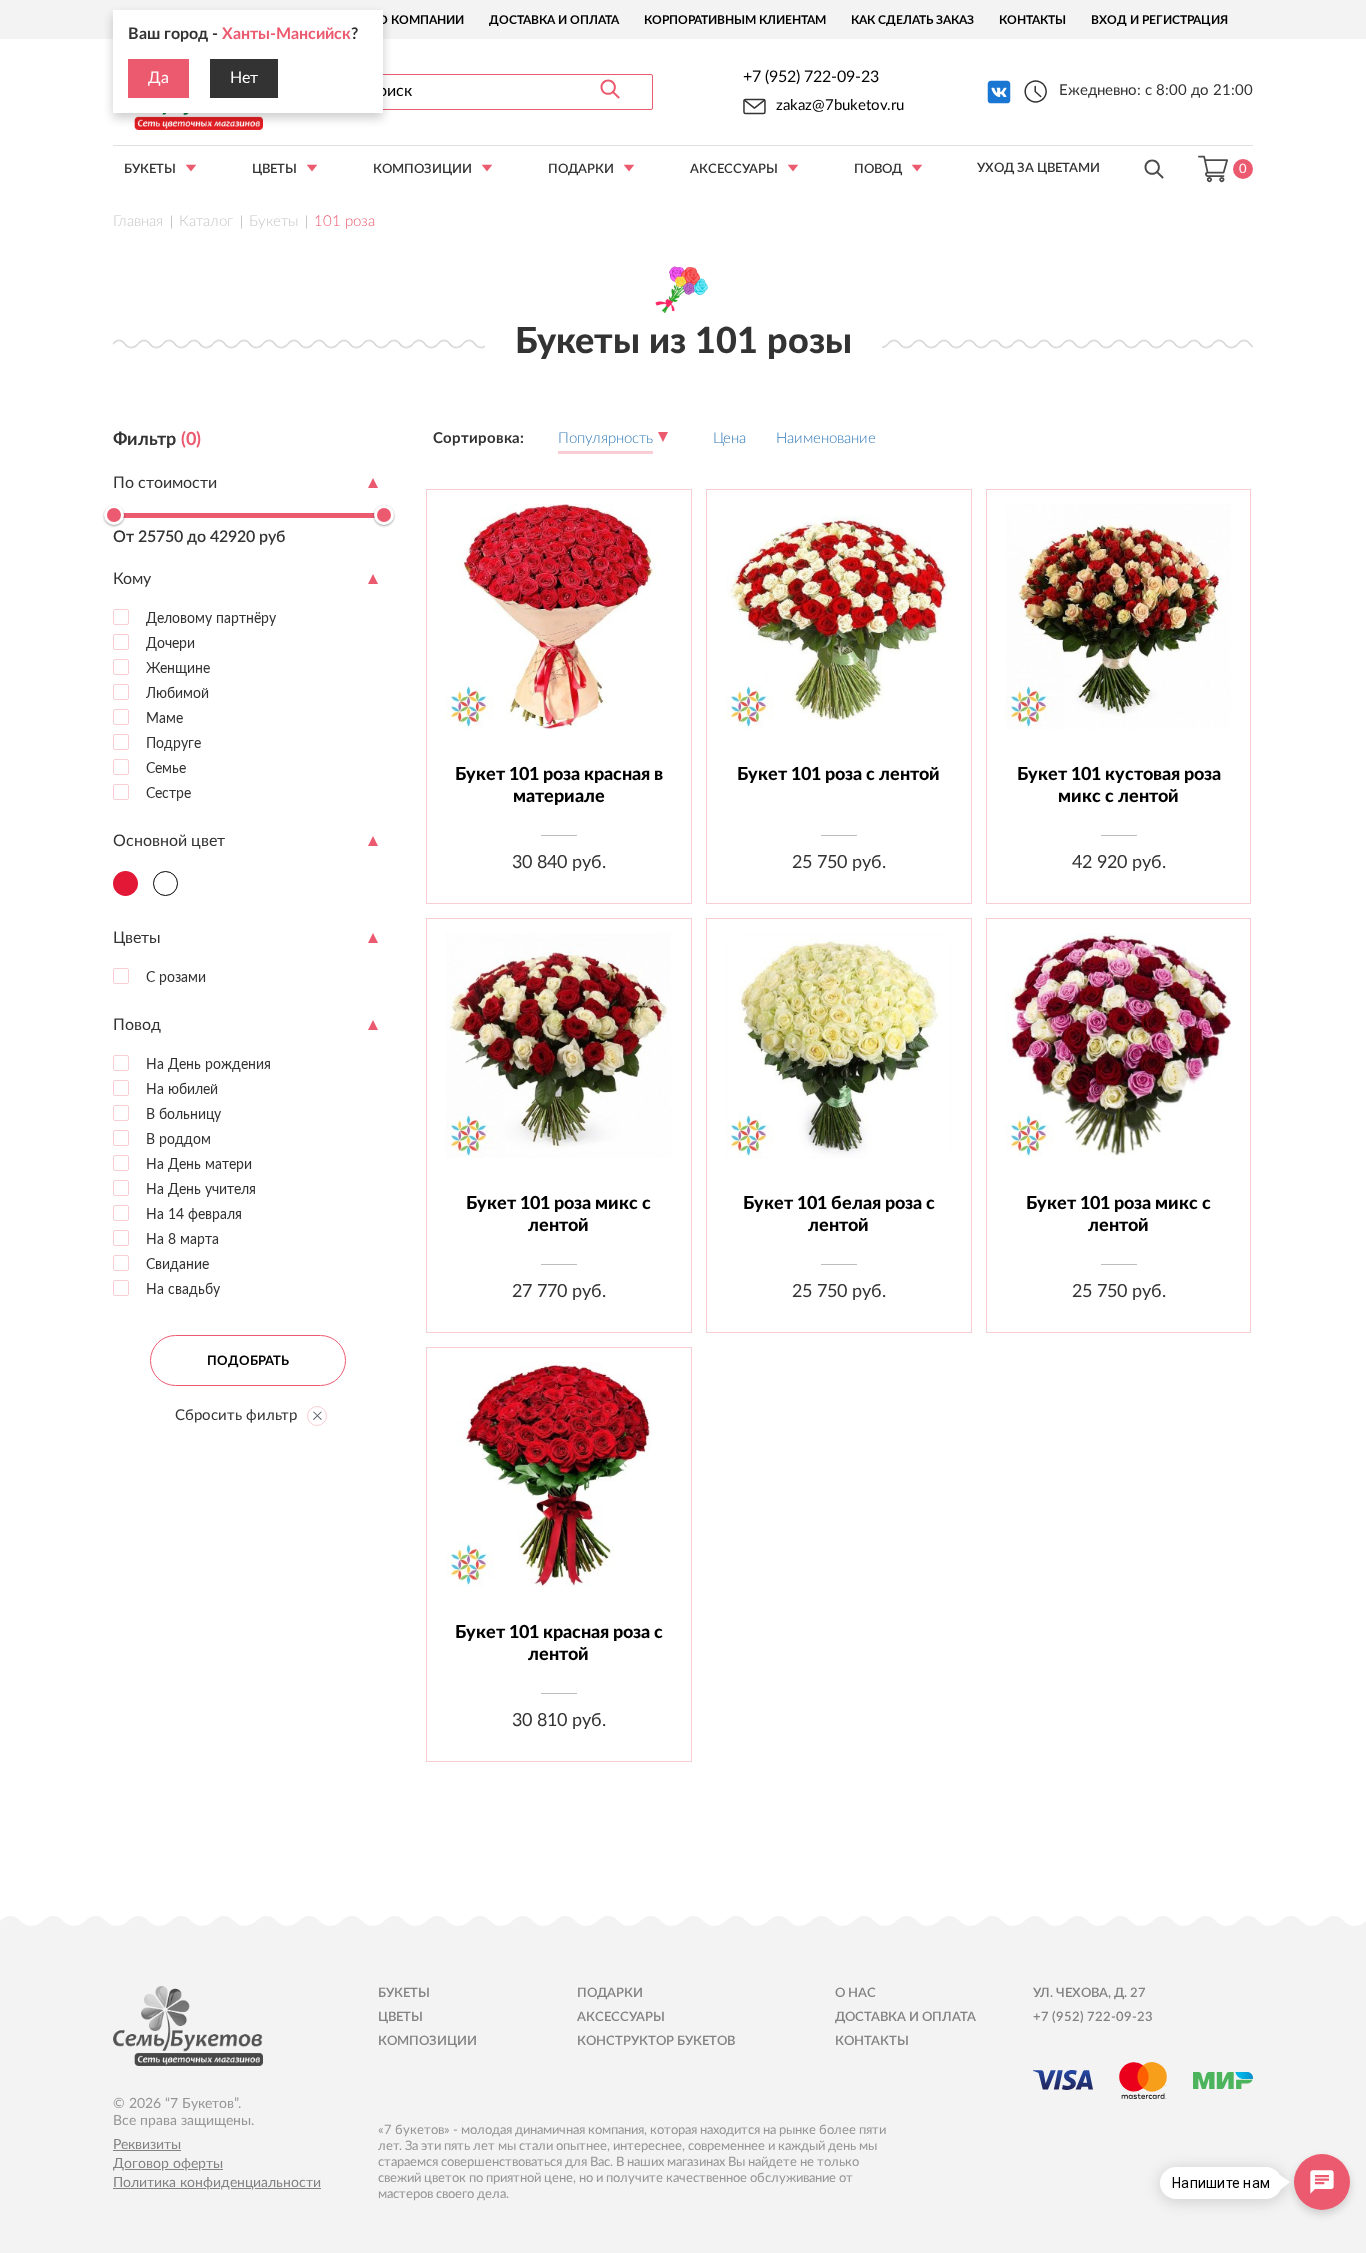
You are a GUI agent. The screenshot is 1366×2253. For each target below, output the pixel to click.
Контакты (1032, 20)
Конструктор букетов (656, 2041)
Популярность (605, 438)
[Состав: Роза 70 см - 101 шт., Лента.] (838, 1060)
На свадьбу (181, 1289)
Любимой (175, 693)
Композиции (422, 169)
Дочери (168, 643)
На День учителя (199, 1189)
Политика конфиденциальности (217, 2183)
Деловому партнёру (209, 618)
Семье (164, 768)
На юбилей (180, 1089)
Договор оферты (168, 2164)
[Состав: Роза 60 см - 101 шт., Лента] (838, 631)
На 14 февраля (192, 1214)
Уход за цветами (1038, 168)
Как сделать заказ (912, 20)
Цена (729, 438)
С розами (174, 977)
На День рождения (206, 1064)
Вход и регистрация (1159, 20)
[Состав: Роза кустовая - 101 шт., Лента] (1118, 631)
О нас (855, 1993)
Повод (878, 169)
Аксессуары (734, 169)
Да (158, 78)
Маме (162, 718)
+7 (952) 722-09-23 (811, 77)
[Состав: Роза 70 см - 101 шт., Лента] (1118, 1060)
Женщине (176, 668)
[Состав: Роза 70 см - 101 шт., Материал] (558, 631)
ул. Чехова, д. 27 (1089, 1993)
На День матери (197, 1164)
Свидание (175, 1264)
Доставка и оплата (554, 20)
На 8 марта (180, 1239)
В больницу (181, 1114)
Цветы (274, 169)
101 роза (344, 221)
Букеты (150, 169)
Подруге (171, 743)
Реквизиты (147, 2145)
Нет (244, 78)
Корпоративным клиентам (735, 20)
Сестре (166, 793)
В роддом (176, 1139)
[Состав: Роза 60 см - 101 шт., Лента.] (558, 1060)
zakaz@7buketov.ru (840, 105)
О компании (421, 20)
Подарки (581, 169)
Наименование (826, 438)
